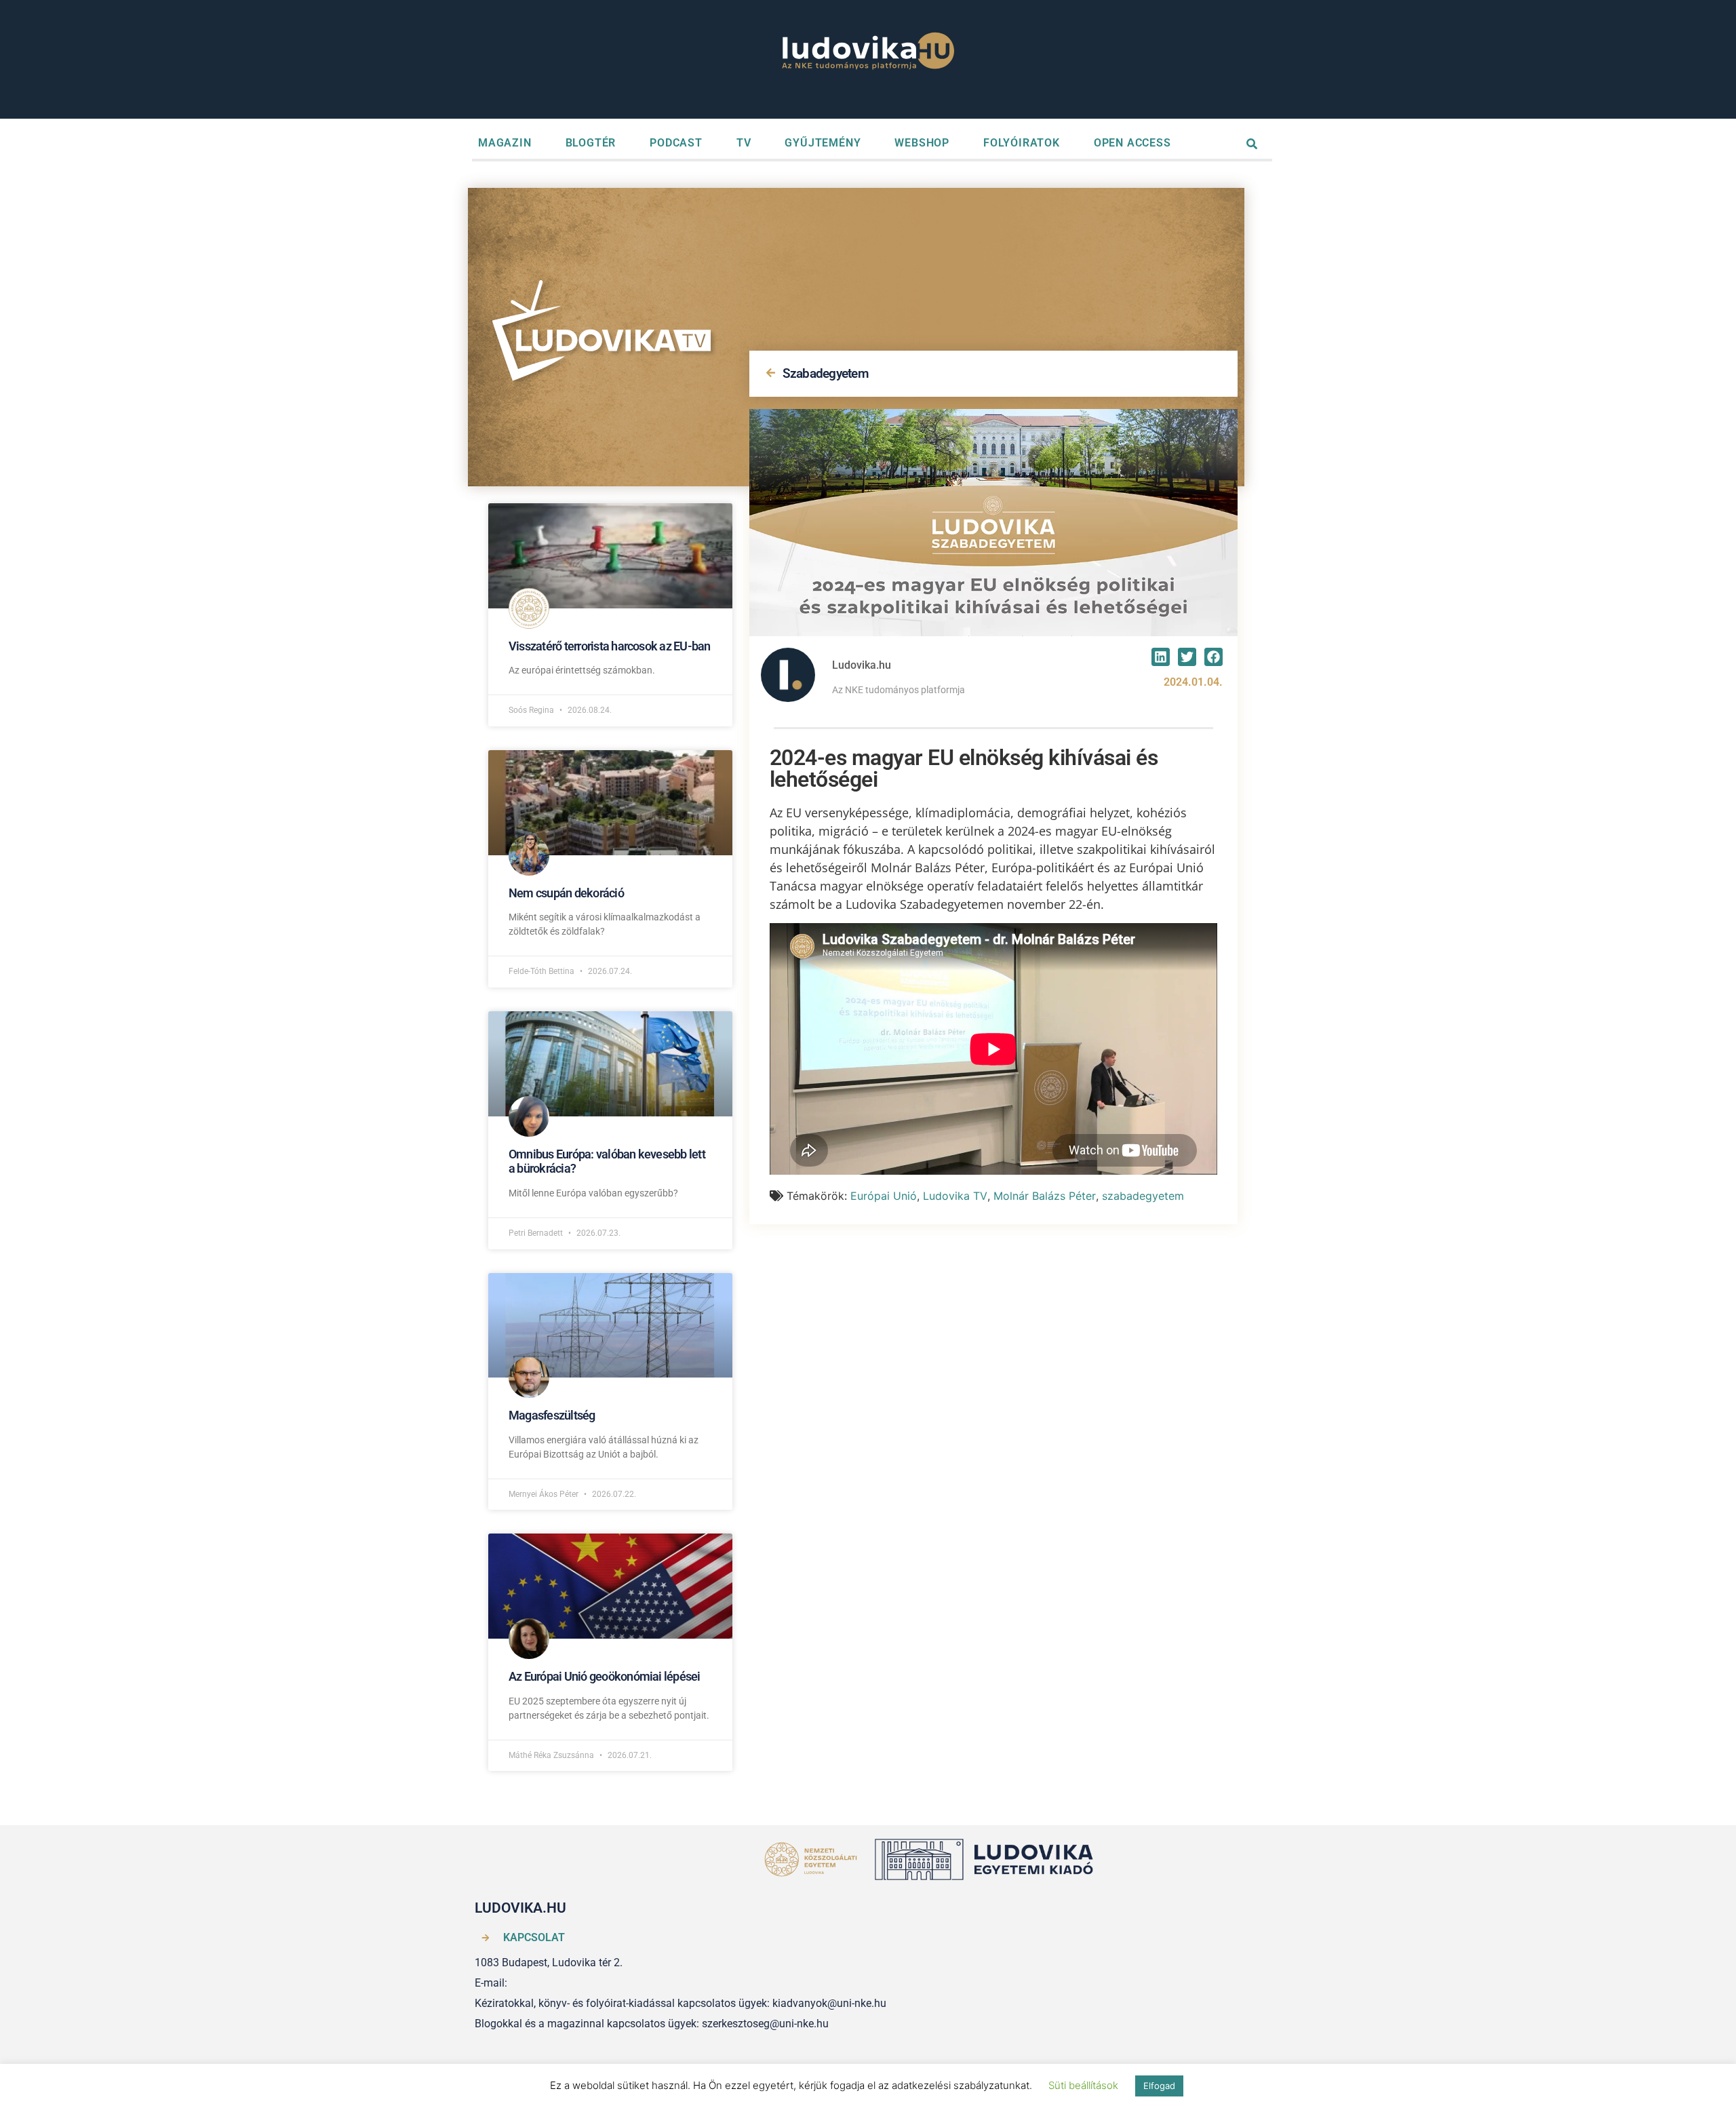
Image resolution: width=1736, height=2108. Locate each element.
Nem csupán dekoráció (566, 893)
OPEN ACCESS (1132, 143)
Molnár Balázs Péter (1045, 1196)
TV (744, 143)
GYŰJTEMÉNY (823, 143)
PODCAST (676, 143)
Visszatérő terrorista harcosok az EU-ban (610, 646)
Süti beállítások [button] (1083, 2085)
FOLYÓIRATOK (1022, 143)
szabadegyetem (1143, 1196)
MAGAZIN (505, 143)
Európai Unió (884, 1196)
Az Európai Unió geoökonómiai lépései (605, 1676)
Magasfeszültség (552, 1415)
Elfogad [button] (1159, 2086)
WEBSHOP (922, 143)
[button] (1161, 657)
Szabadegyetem (826, 373)
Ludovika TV (955, 1196)
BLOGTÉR (591, 143)
